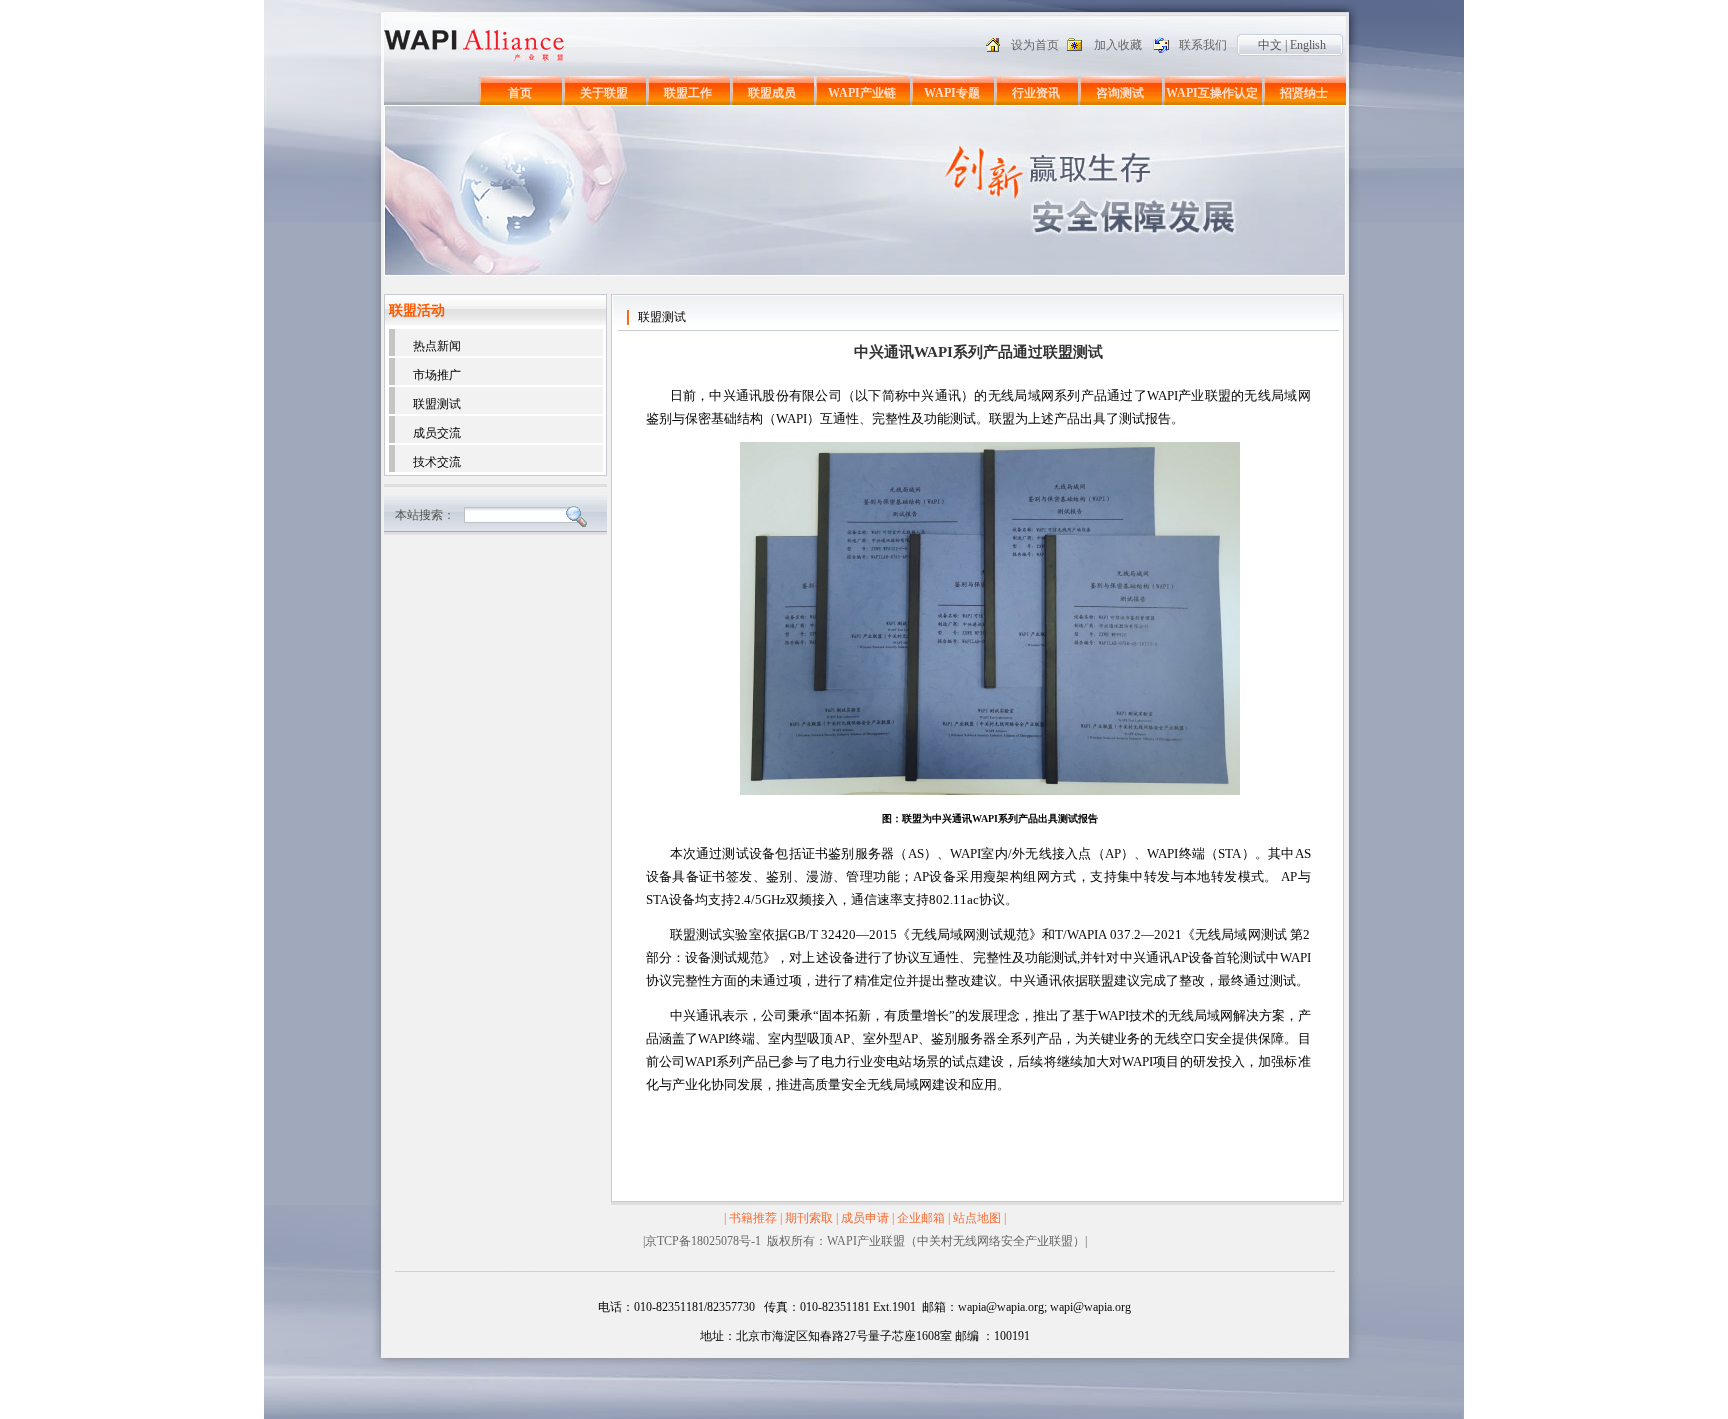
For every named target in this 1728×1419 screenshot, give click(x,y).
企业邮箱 (921, 1218)
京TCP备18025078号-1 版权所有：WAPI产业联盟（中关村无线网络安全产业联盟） (865, 1241)
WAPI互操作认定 (1212, 93)
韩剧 (589, 1261)
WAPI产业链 (862, 93)
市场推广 (437, 375)
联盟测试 (437, 404)
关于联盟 (604, 93)
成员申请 (865, 1218)
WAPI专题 (952, 93)
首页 (520, 93)
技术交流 (437, 462)
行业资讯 (1036, 93)
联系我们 (1203, 45)
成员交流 (437, 433)
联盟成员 (772, 93)
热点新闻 (437, 346)
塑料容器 (466, 1261)
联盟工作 (688, 93)
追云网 (556, 1261)
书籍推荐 (753, 1218)
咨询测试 (1120, 93)
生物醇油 (514, 1261)
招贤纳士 (1304, 93)
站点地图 (977, 1218)
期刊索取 (809, 1218)
